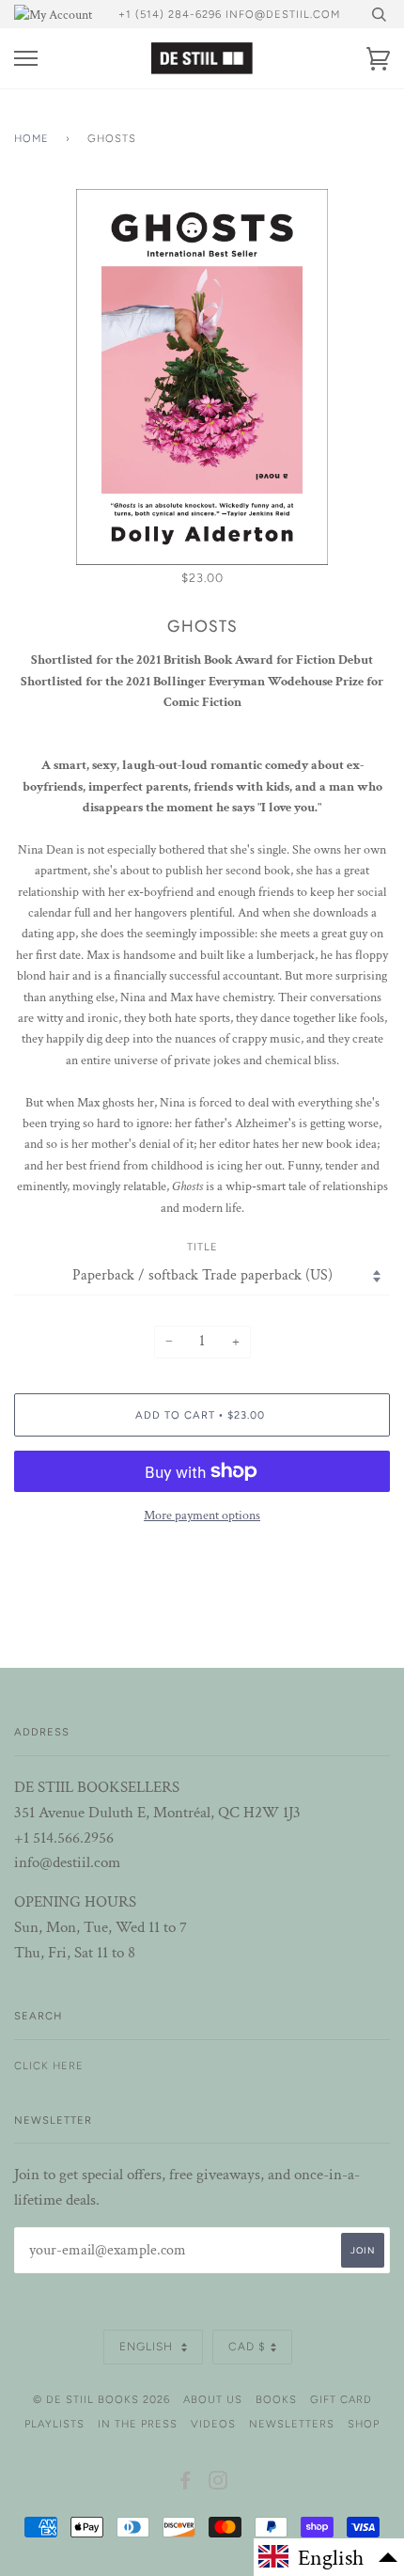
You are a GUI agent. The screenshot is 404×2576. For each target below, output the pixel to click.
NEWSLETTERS (292, 2424)
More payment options (202, 1516)
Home (31, 138)
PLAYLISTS (54, 2424)
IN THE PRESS (138, 2424)
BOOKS (276, 2399)
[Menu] (26, 59)
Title (202, 1247)
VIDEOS (213, 2424)
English (148, 2347)
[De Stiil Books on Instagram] (218, 2484)
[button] (329, 2557)
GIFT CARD (341, 2399)
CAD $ (247, 2347)
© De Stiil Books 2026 (101, 2399)
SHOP (364, 2424)
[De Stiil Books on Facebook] (186, 2484)
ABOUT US (213, 2399)
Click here (49, 2066)
